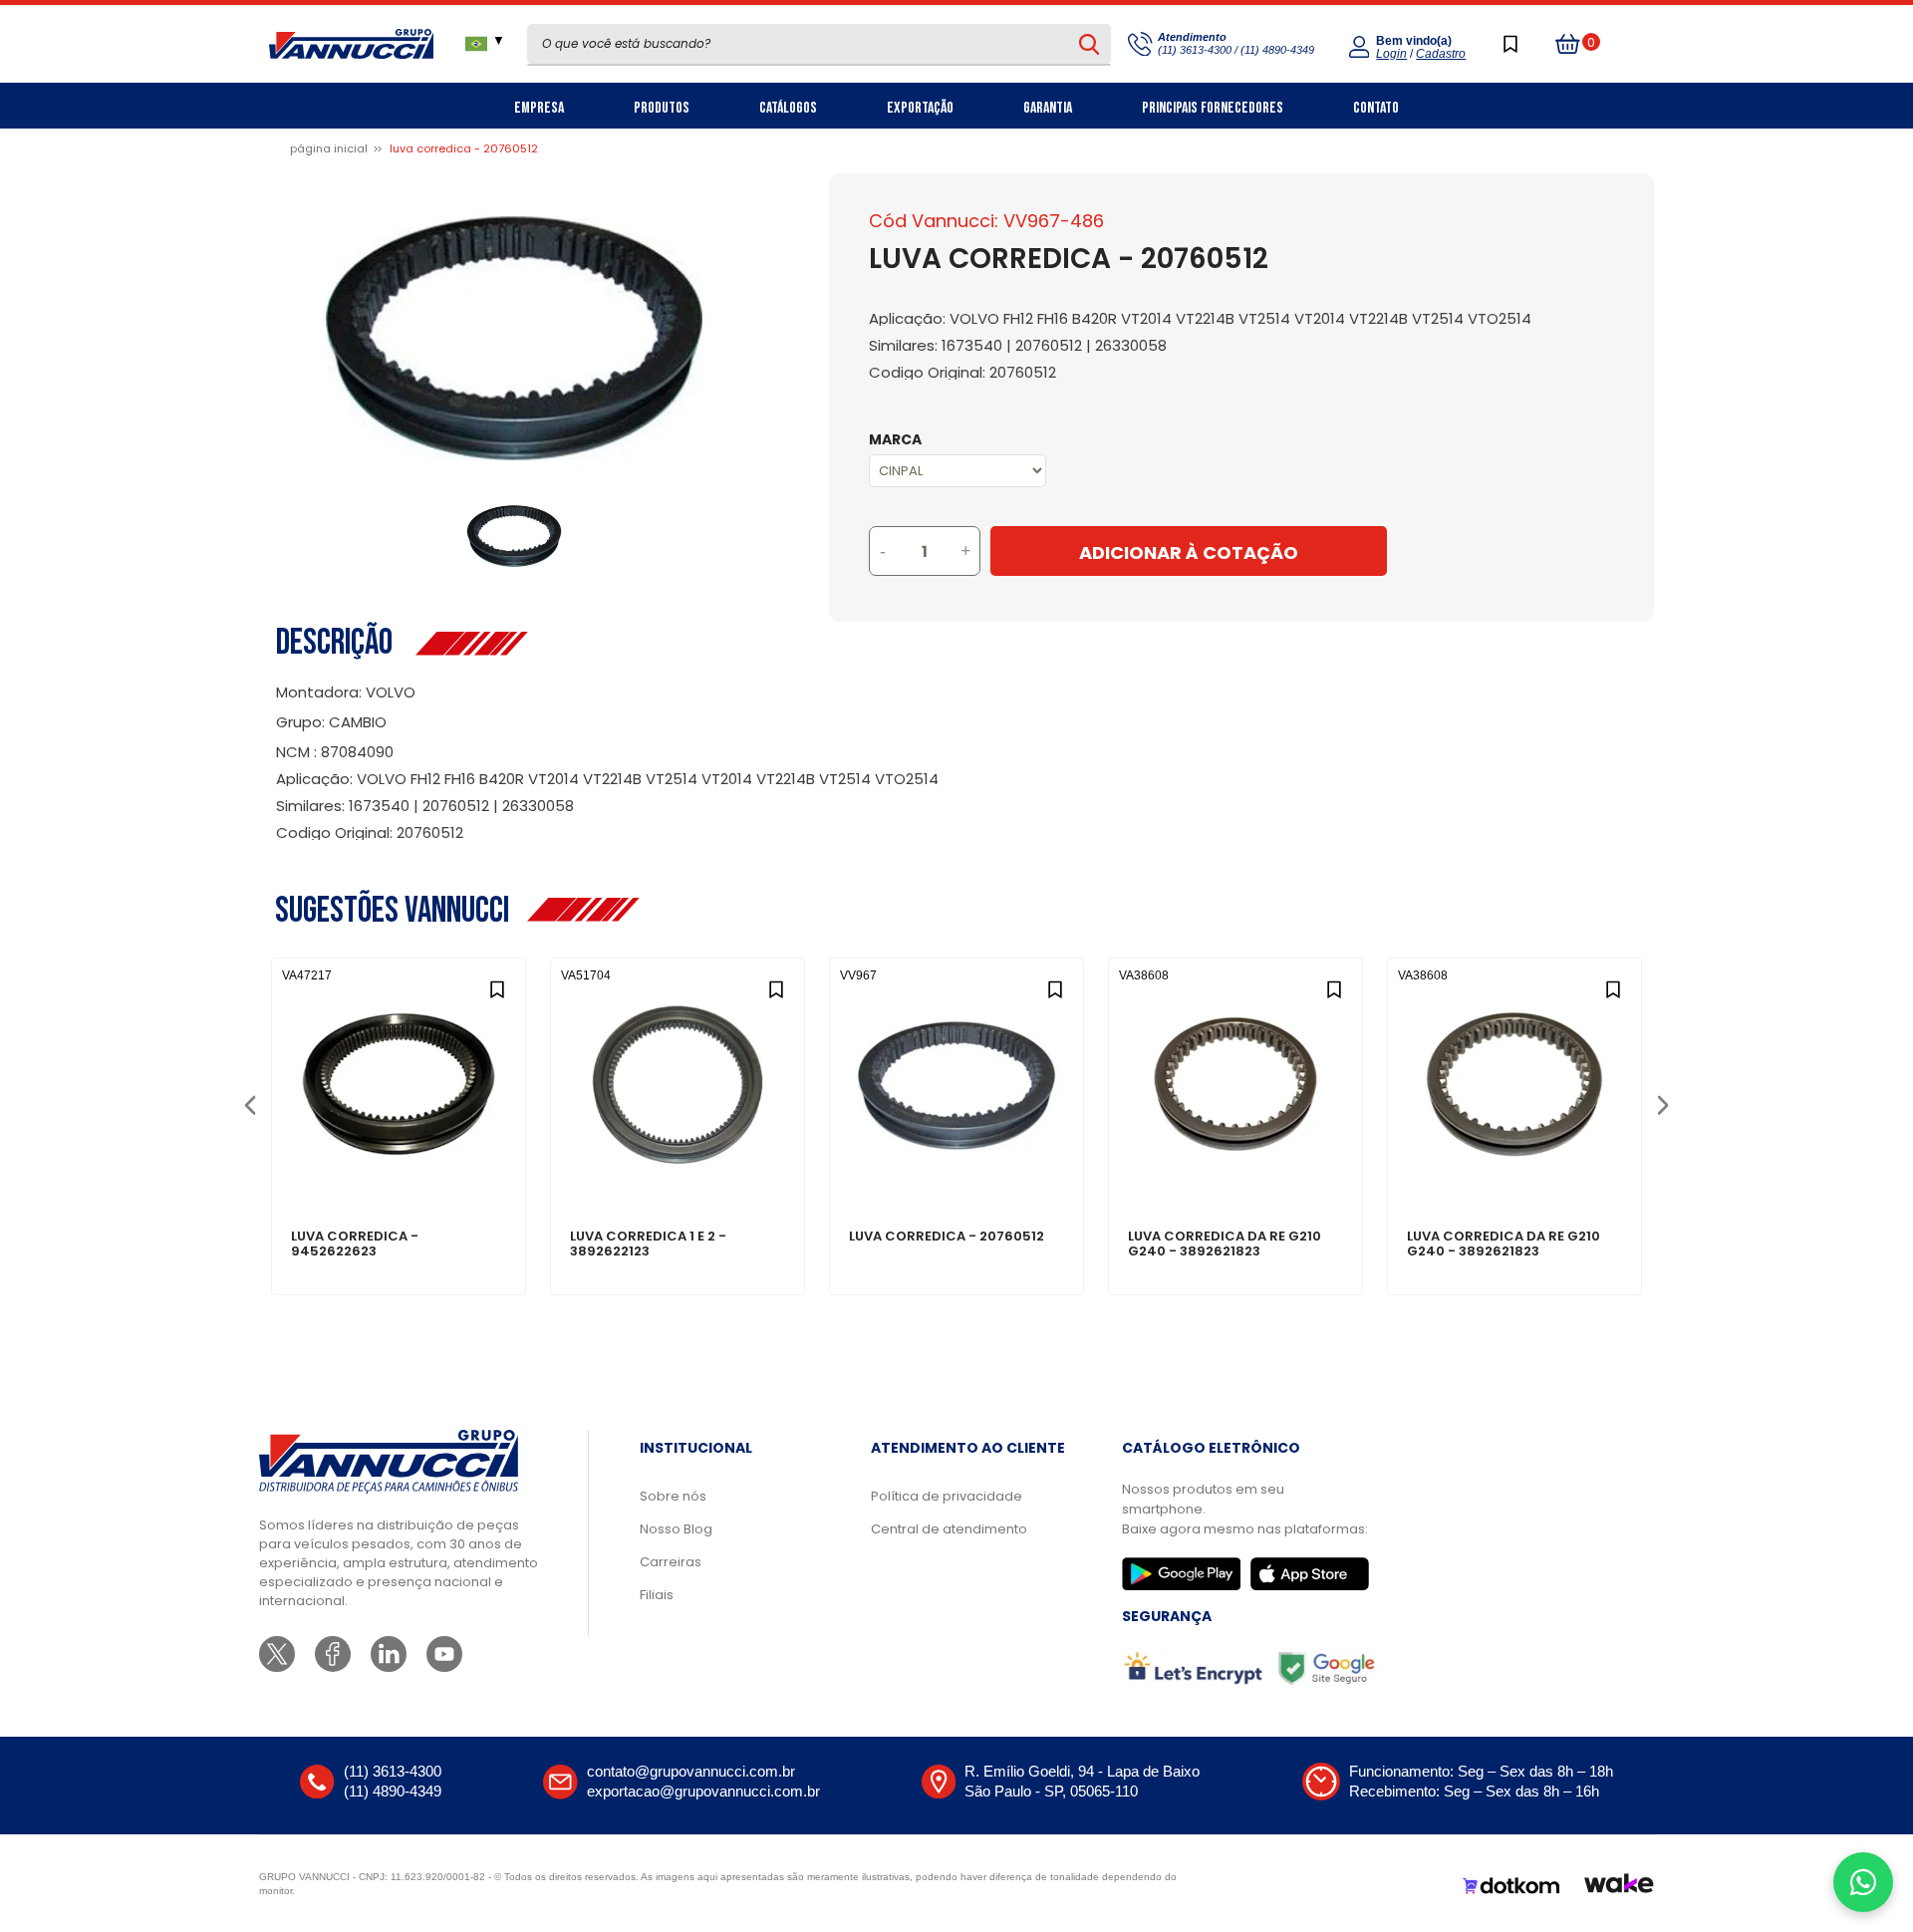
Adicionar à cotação (399, 1168)
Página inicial (329, 148)
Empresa (539, 108)
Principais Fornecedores (1213, 108)
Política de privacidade (947, 1496)
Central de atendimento (949, 1529)
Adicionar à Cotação (1189, 552)
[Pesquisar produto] (1090, 44)
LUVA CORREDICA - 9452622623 (355, 1244)
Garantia (1048, 108)
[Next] (1662, 1104)
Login (1391, 54)
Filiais (657, 1595)
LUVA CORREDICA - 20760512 (947, 1238)
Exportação (920, 108)
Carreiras (671, 1562)
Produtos (662, 108)
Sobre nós (673, 1496)
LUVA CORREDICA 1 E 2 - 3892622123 (648, 1244)
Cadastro (1441, 54)
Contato (1376, 108)
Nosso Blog (676, 1529)
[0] (1568, 44)
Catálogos (788, 108)
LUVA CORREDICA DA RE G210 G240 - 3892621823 (1225, 1244)
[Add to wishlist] (497, 987)
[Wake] (1619, 1886)
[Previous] (250, 1104)
